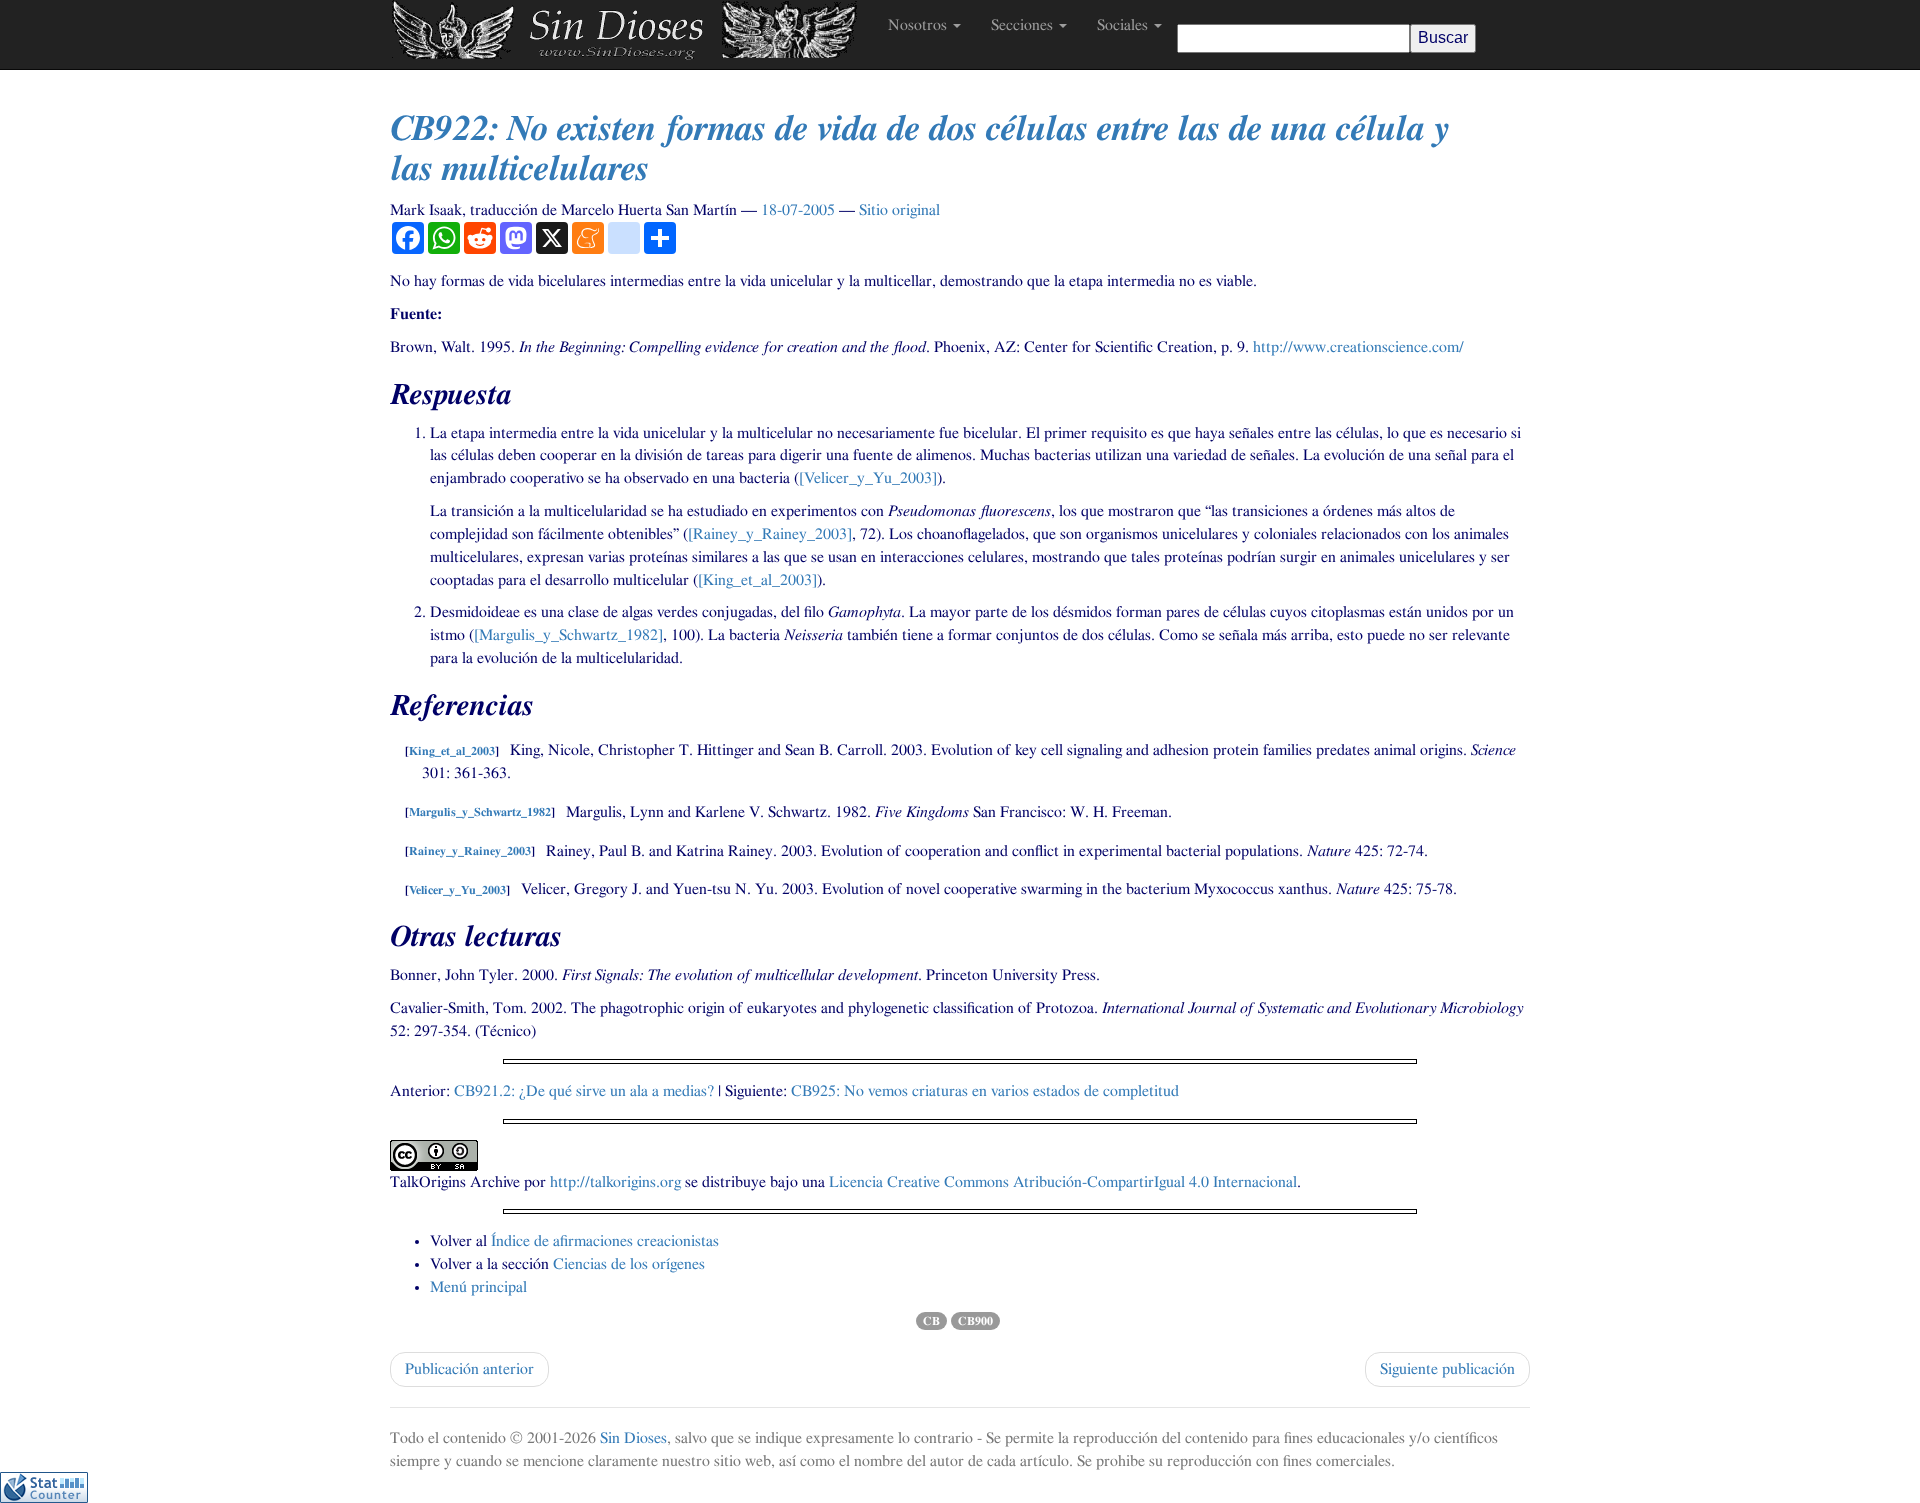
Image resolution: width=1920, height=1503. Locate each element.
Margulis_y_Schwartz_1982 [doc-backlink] (480, 813)
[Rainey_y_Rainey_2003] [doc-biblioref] (770, 534)
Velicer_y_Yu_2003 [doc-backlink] (457, 890)
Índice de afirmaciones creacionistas (605, 1241)
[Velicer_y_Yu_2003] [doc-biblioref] (868, 478)
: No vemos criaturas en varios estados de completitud (985, 1091)
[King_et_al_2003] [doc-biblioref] (757, 580)
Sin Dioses (633, 1438)
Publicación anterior (469, 1369)
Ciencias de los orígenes (629, 1264)
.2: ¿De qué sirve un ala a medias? (584, 1091)
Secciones (1024, 25)
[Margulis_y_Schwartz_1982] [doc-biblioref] (568, 635)
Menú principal (478, 1287)
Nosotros (919, 25)
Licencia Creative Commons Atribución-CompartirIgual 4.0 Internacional (1063, 1182)
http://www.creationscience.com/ (1358, 347)
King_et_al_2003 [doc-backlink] (452, 751)
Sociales (1124, 25)
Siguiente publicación (1447, 1369)
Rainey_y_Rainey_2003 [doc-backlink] (470, 852)
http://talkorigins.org (615, 1182)
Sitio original (899, 210)
